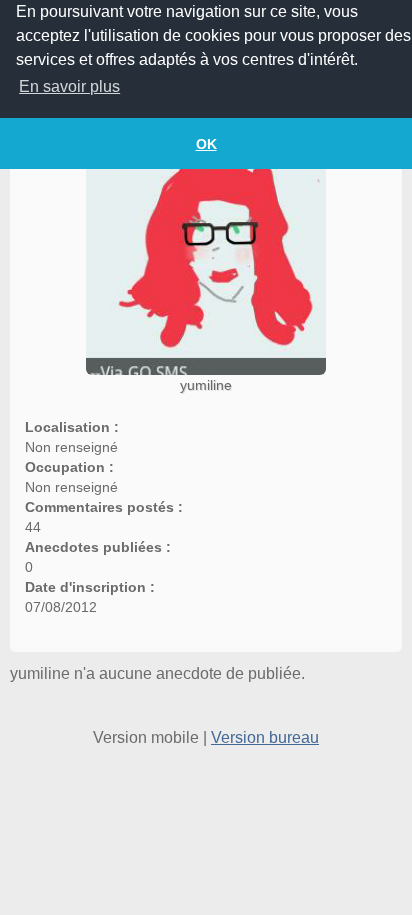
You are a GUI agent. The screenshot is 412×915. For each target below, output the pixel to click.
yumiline (206, 385)
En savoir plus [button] (69, 86)
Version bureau (265, 737)
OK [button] (206, 144)
